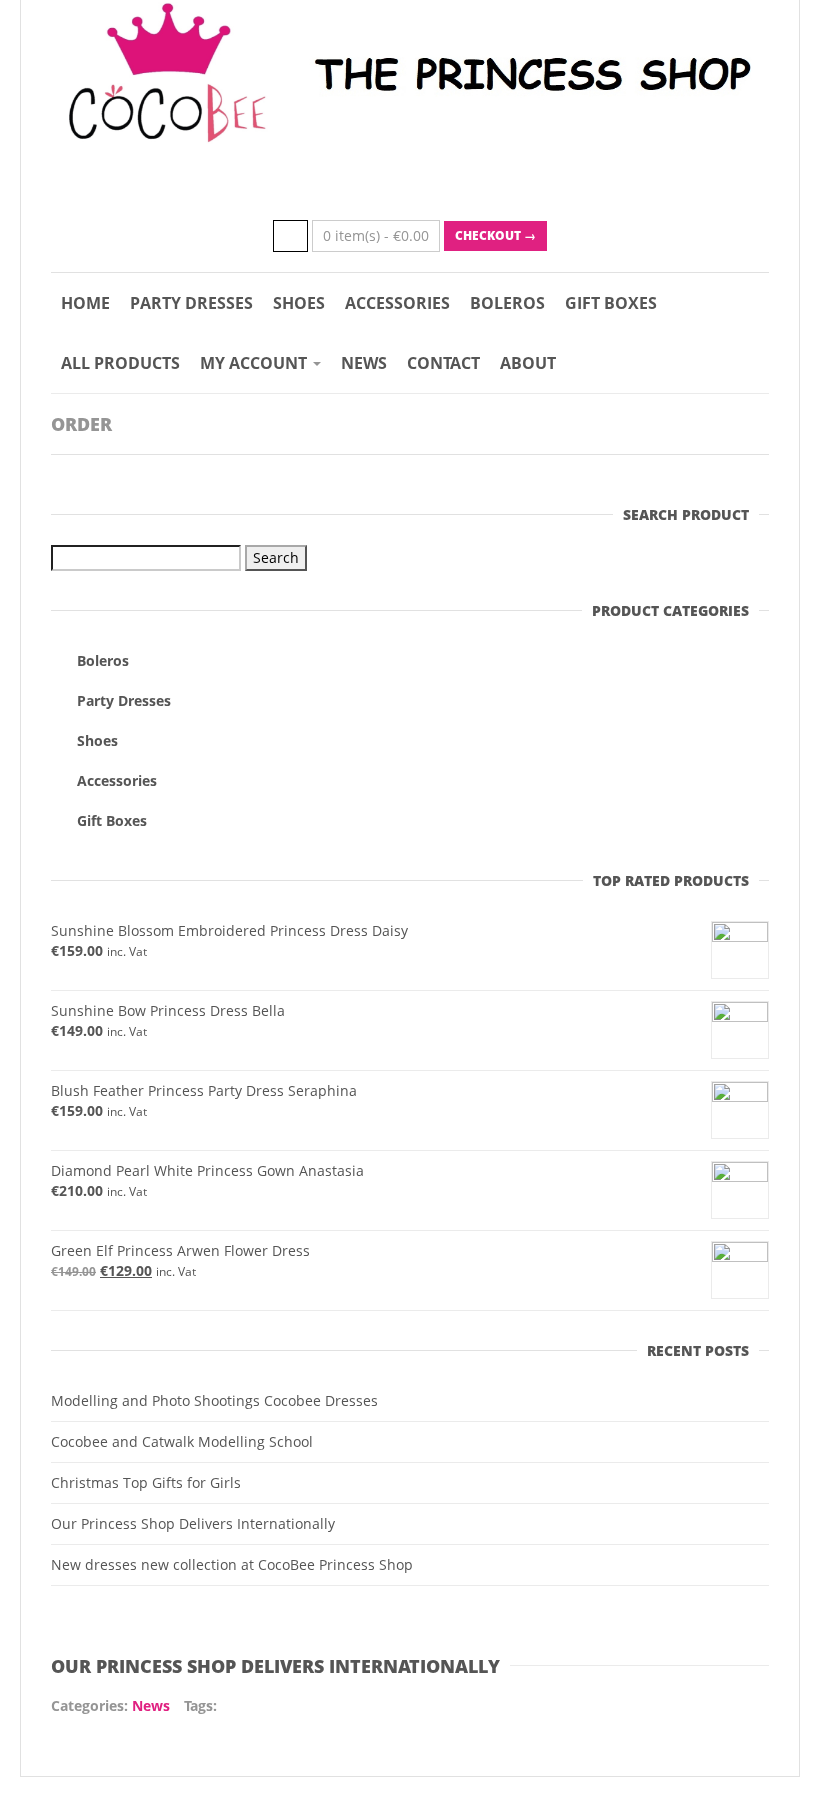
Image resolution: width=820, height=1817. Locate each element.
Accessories (117, 780)
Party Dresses (124, 700)
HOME (85, 303)
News (151, 1705)
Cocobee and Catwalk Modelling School (182, 1441)
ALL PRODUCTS (120, 363)
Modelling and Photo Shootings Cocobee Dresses (214, 1400)
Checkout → (495, 235)
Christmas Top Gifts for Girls (146, 1482)
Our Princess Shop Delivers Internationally (193, 1523)
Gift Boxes (112, 820)
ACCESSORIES (397, 303)
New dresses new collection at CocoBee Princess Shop (232, 1564)
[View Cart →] (290, 236)
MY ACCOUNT (255, 363)
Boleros (103, 660)
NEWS (364, 363)
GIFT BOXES (611, 303)
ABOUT (528, 363)
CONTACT (443, 363)
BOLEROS (507, 303)
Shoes (97, 740)
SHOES (299, 303)
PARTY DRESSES (191, 303)
